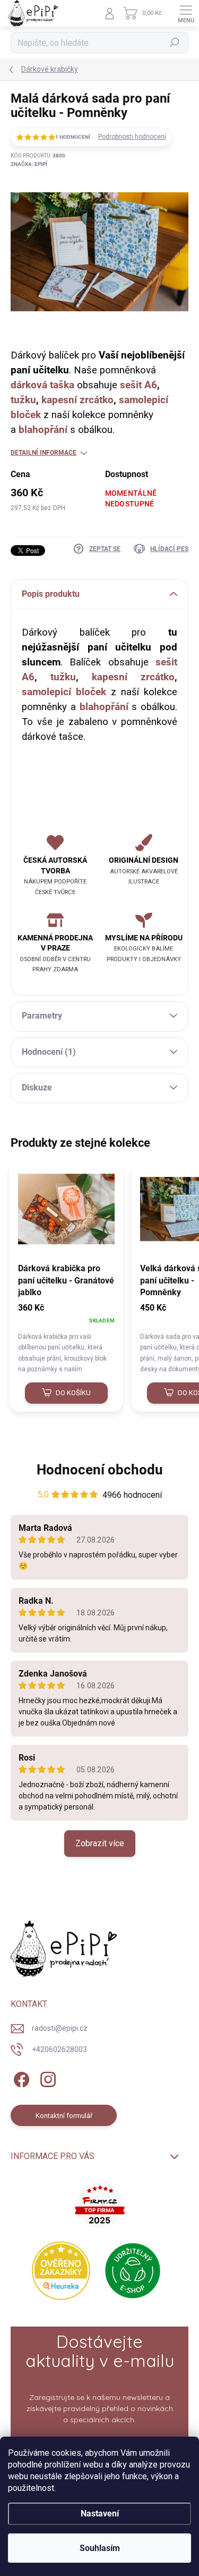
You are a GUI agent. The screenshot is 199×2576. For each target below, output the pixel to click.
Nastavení (100, 2514)
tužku (23, 400)
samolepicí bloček (64, 692)
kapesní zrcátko (77, 400)
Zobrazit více (100, 1843)
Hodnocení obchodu (100, 1470)
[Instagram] (46, 2078)
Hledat (175, 43)
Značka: (29, 164)
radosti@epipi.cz (60, 2028)
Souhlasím (100, 2548)
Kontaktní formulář (64, 2116)
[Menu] (186, 13)
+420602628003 (59, 2049)
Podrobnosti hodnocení (132, 137)
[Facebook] (20, 2078)
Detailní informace (44, 453)
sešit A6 (139, 385)
